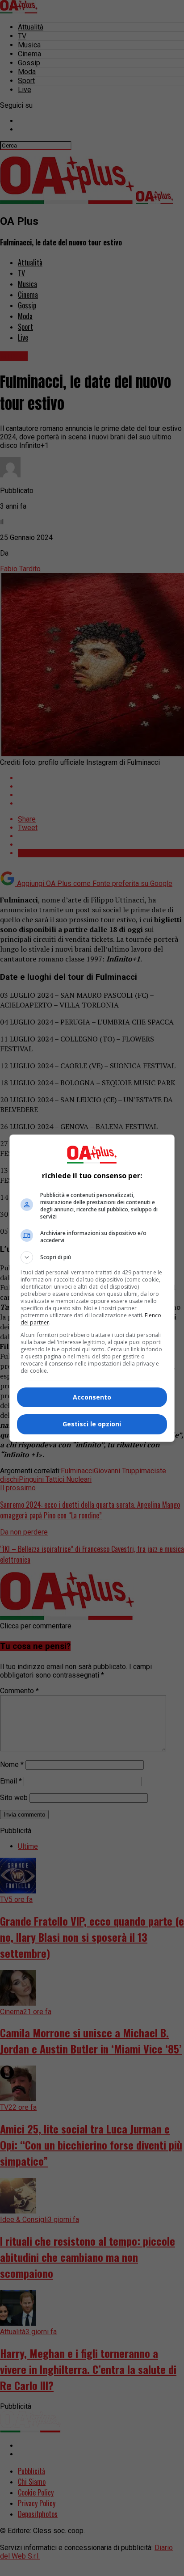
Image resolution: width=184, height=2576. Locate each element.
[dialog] (92, 1288)
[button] (92, 1257)
